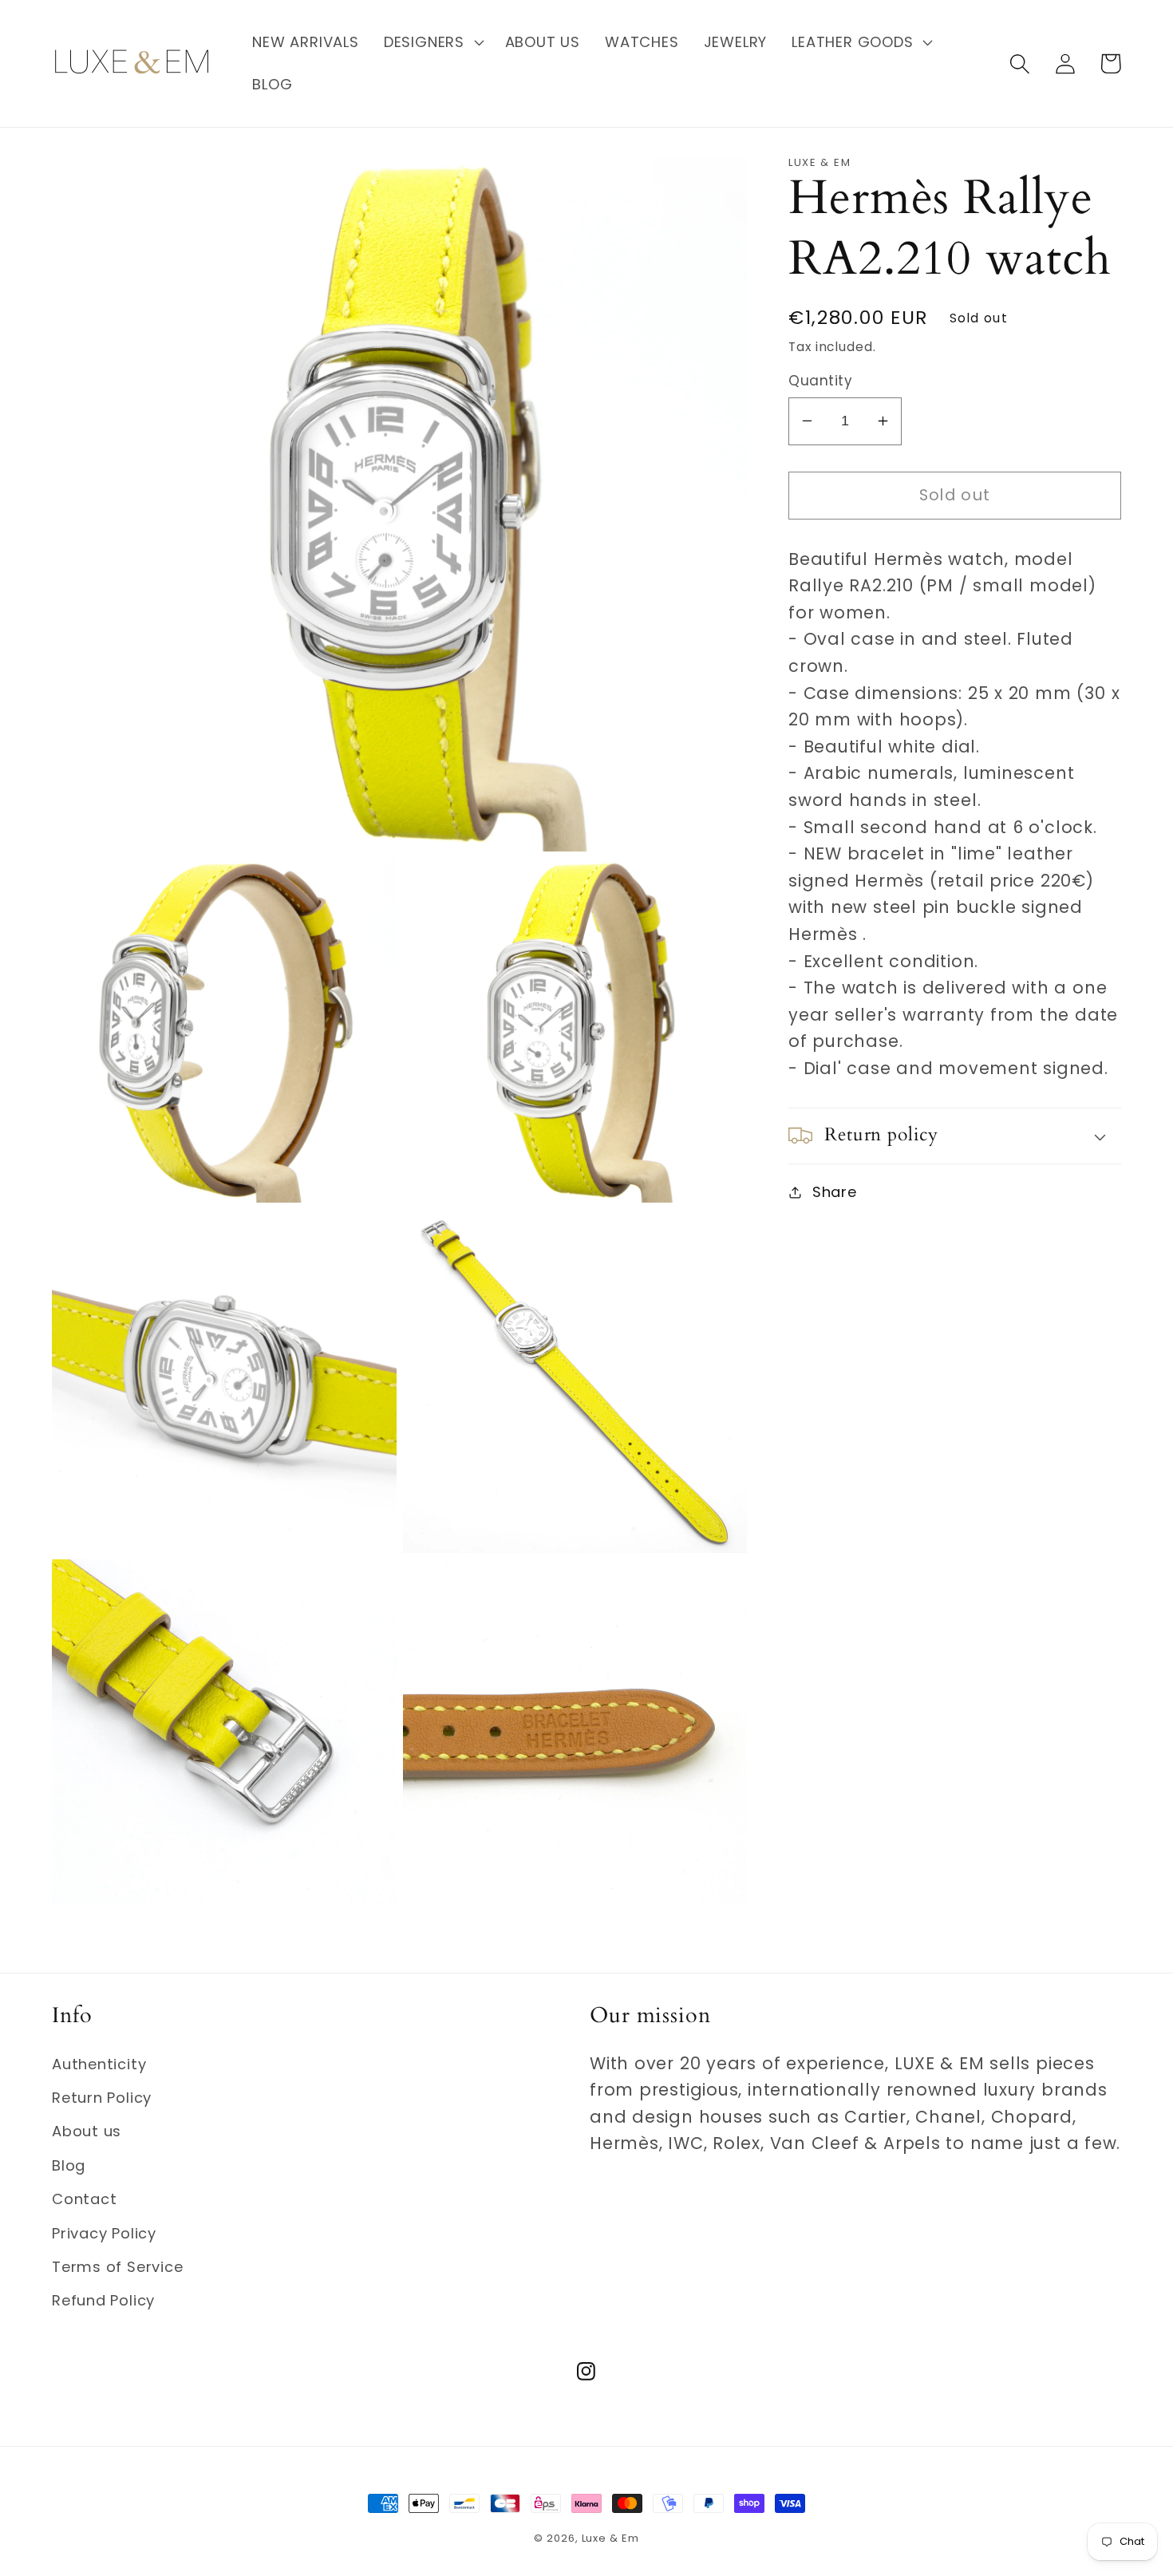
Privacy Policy (104, 2233)
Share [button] (835, 1192)
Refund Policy (103, 2300)
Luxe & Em (610, 2538)
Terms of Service (117, 2267)
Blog (69, 2165)
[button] (432, 42)
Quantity (820, 381)
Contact (84, 2199)
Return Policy (102, 2098)
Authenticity (99, 2064)
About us (87, 2131)
